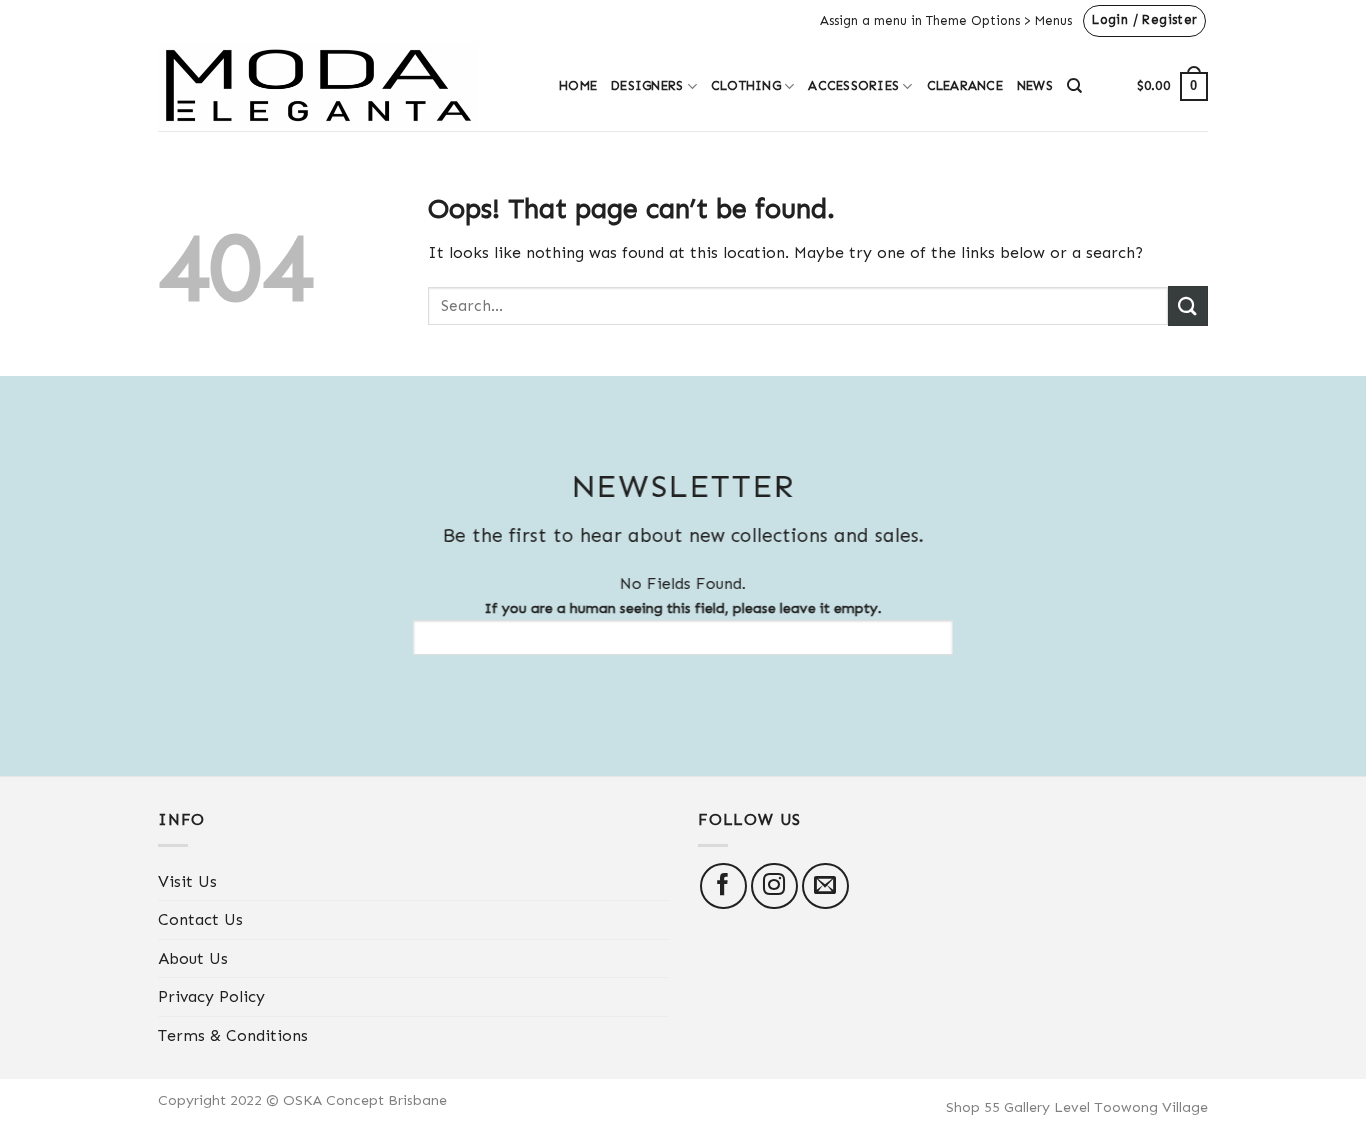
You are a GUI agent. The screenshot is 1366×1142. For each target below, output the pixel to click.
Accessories (853, 85)
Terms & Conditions (233, 1035)
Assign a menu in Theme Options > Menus (946, 20)
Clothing (746, 85)
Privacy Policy (211, 996)
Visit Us (187, 881)
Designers (647, 85)
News (1035, 85)
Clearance (965, 85)
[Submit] (1188, 305)
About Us (193, 958)
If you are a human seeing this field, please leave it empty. (683, 608)
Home (578, 85)
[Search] (1074, 86)
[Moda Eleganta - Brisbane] (343, 86)
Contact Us (200, 919)
